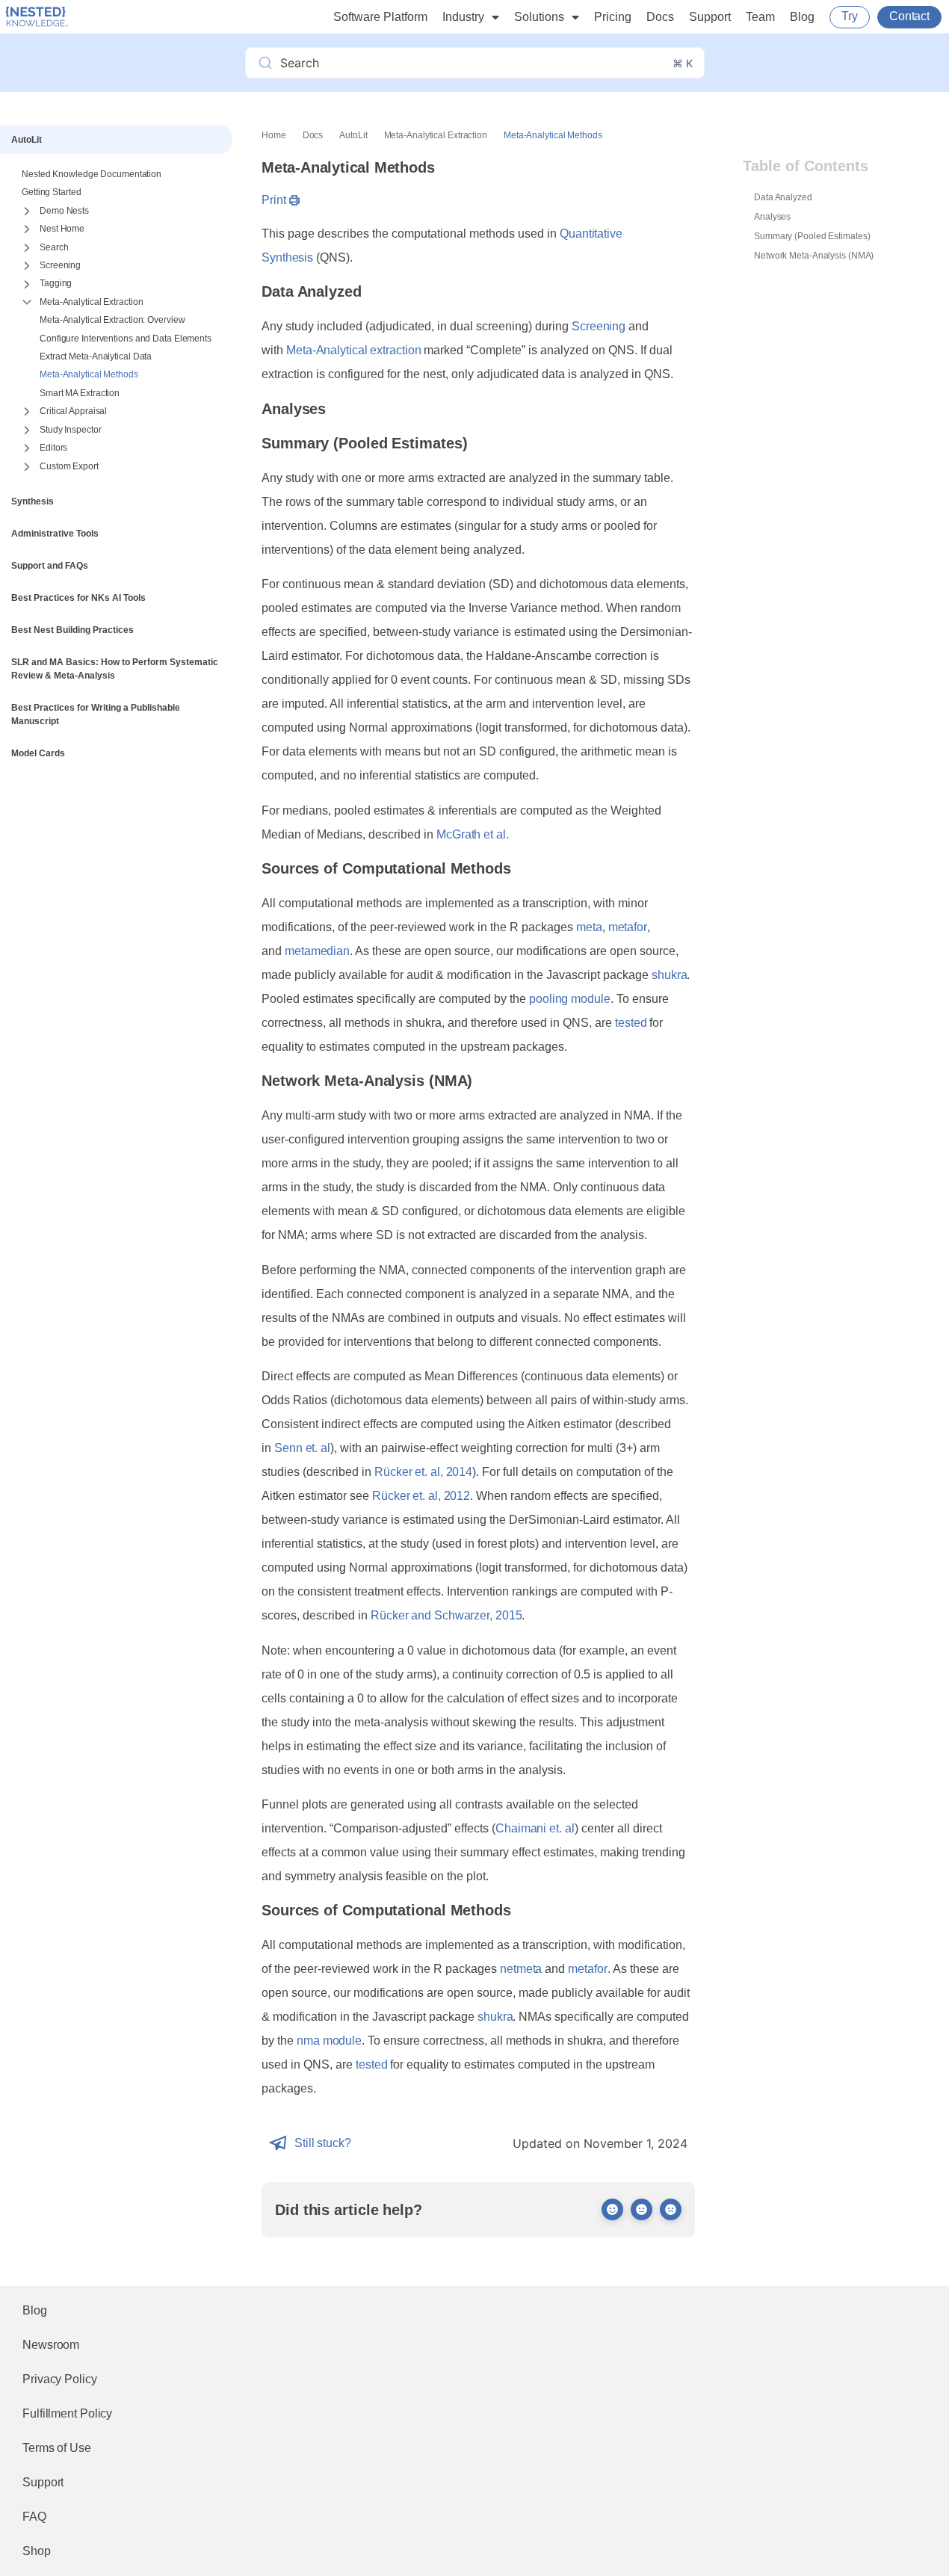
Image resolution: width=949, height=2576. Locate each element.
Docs (660, 17)
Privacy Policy (60, 2379)
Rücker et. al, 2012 (421, 1496)
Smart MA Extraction (80, 393)
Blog (802, 17)
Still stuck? (323, 2143)
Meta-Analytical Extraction (91, 302)
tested (631, 1023)
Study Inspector (71, 430)
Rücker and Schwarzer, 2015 (446, 1615)
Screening (60, 265)
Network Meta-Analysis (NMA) (814, 256)
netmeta (521, 1969)
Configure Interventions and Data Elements (126, 339)
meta (589, 927)
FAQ (34, 2517)
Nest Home (62, 229)
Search (54, 247)
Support (710, 17)
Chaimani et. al (535, 1828)
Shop (37, 2551)
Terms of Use (57, 2448)
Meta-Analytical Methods (89, 374)
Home (274, 135)
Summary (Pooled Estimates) (812, 236)
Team (760, 17)
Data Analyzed (783, 197)
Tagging (56, 283)
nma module (329, 2041)
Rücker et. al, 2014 (423, 1472)
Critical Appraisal (73, 411)
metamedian (317, 951)
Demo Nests (64, 211)
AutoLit (353, 135)
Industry (463, 17)
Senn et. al (302, 1448)
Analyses (772, 217)
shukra (669, 975)
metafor (628, 927)
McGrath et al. (473, 834)
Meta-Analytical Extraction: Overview (112, 320)
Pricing (613, 17)
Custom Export (69, 466)
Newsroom (51, 2345)
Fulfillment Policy (67, 2413)
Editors (53, 448)
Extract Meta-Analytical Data (96, 356)
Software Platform (380, 17)
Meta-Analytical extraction (353, 350)
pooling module (570, 999)
